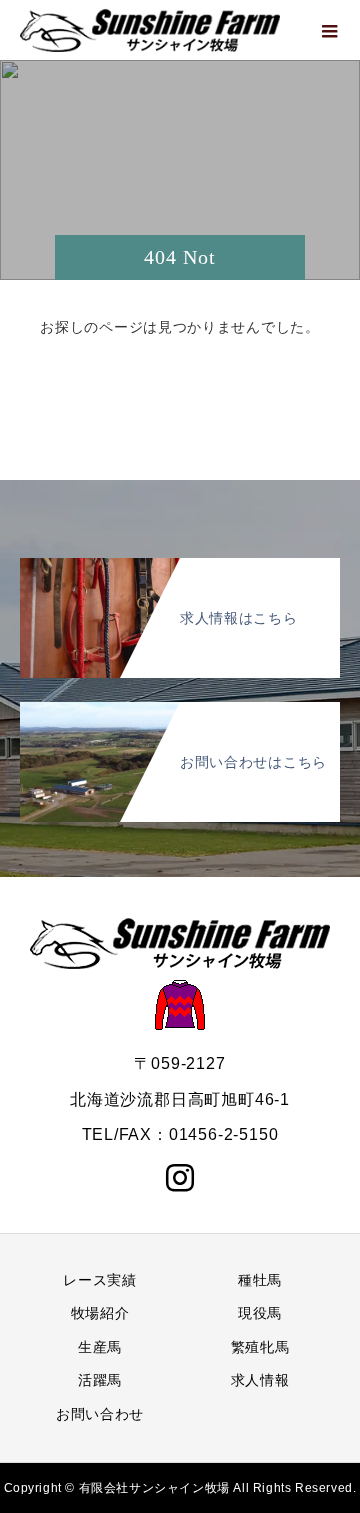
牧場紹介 (100, 1313)
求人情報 (260, 1380)
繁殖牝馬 (260, 1347)
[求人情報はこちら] (180, 570)
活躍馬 (100, 1380)
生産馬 (100, 1347)
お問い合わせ (100, 1414)
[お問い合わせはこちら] (180, 714)
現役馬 (260, 1313)
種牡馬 (260, 1280)
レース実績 (100, 1280)
